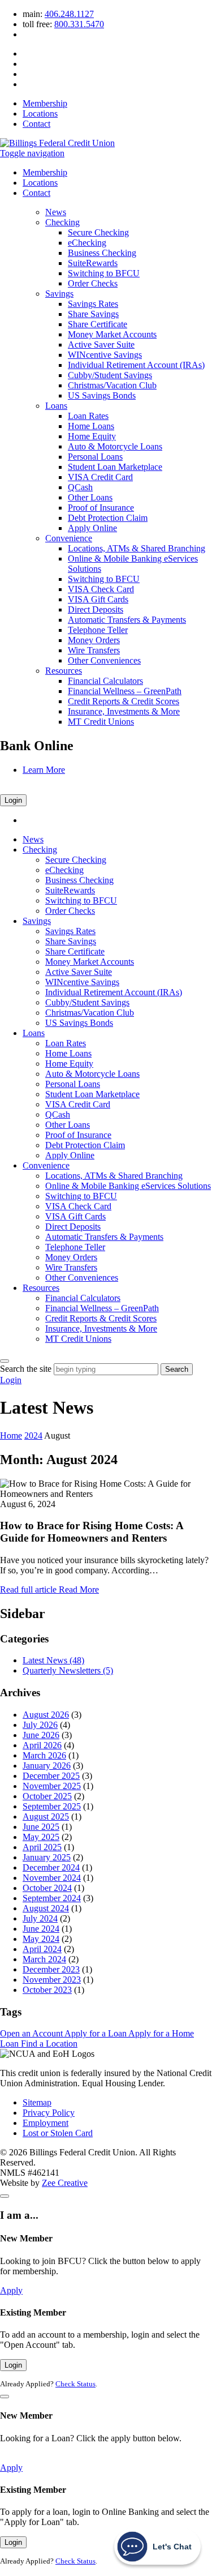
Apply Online (92, 528)
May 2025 (41, 1837)
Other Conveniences (104, 660)
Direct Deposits (96, 609)
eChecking (87, 243)
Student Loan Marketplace (115, 467)
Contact (36, 124)
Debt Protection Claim (108, 518)
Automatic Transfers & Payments (127, 620)
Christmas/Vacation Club (112, 385)
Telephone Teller (98, 630)
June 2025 (41, 1827)
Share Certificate (98, 324)
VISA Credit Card (100, 477)
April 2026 (42, 1745)
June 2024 (41, 1929)
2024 (33, 1435)
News (56, 212)
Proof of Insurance (101, 508)
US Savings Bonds (102, 395)
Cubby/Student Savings (110, 375)
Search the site (26, 1369)
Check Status (75, 2384)
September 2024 (52, 1898)
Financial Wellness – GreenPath (125, 691)
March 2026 (44, 1755)
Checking (62, 222)
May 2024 (41, 1939)
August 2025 (46, 1817)
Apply (11, 2290)
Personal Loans (95, 457)
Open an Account (32, 2033)
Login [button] (11, 1380)
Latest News (53, 1660)
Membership (45, 103)
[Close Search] (5, 1361)
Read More (49, 1589)
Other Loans (90, 497)
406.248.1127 (69, 14)
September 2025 (52, 1806)
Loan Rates (88, 416)
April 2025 (42, 1847)
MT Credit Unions (101, 722)
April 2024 (42, 1949)
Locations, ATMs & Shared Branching (137, 548)
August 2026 (46, 1715)
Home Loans (91, 426)
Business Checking (102, 253)
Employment (46, 2123)
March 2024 (44, 1959)
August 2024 (46, 1908)
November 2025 (52, 1786)
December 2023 (51, 1969)
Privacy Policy (49, 2113)
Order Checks (93, 283)
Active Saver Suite (101, 345)
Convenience (69, 538)
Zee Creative (65, 2183)
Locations (40, 114)
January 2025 (47, 1857)
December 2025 (51, 1776)
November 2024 (52, 1878)
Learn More (44, 770)
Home (11, 1435)
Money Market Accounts (112, 334)
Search (177, 1369)
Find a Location (49, 2044)
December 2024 (51, 1867)
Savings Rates (93, 304)
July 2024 (40, 1918)
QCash (80, 487)
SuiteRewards (93, 263)
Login (13, 800)
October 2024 (47, 1888)
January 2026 (47, 1766)
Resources (64, 671)
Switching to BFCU (104, 273)
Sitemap (37, 2102)
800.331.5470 (79, 24)
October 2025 (47, 1796)
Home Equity (92, 436)
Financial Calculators (105, 681)
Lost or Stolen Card (58, 2133)
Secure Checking (98, 232)
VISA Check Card (101, 589)
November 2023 (52, 1980)
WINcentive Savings (105, 355)
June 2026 (41, 1735)
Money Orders (94, 640)
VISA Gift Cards (98, 599)
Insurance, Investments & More (124, 711)
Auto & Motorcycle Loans (115, 446)
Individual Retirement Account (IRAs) (136, 365)
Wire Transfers (94, 650)
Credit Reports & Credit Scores (124, 701)
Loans (56, 406)
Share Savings (93, 314)
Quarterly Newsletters (68, 1670)
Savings (59, 294)
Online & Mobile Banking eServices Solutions (128, 1186)
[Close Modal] (5, 2196)
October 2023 (47, 1990)
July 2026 (40, 1725)
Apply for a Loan (96, 2033)
